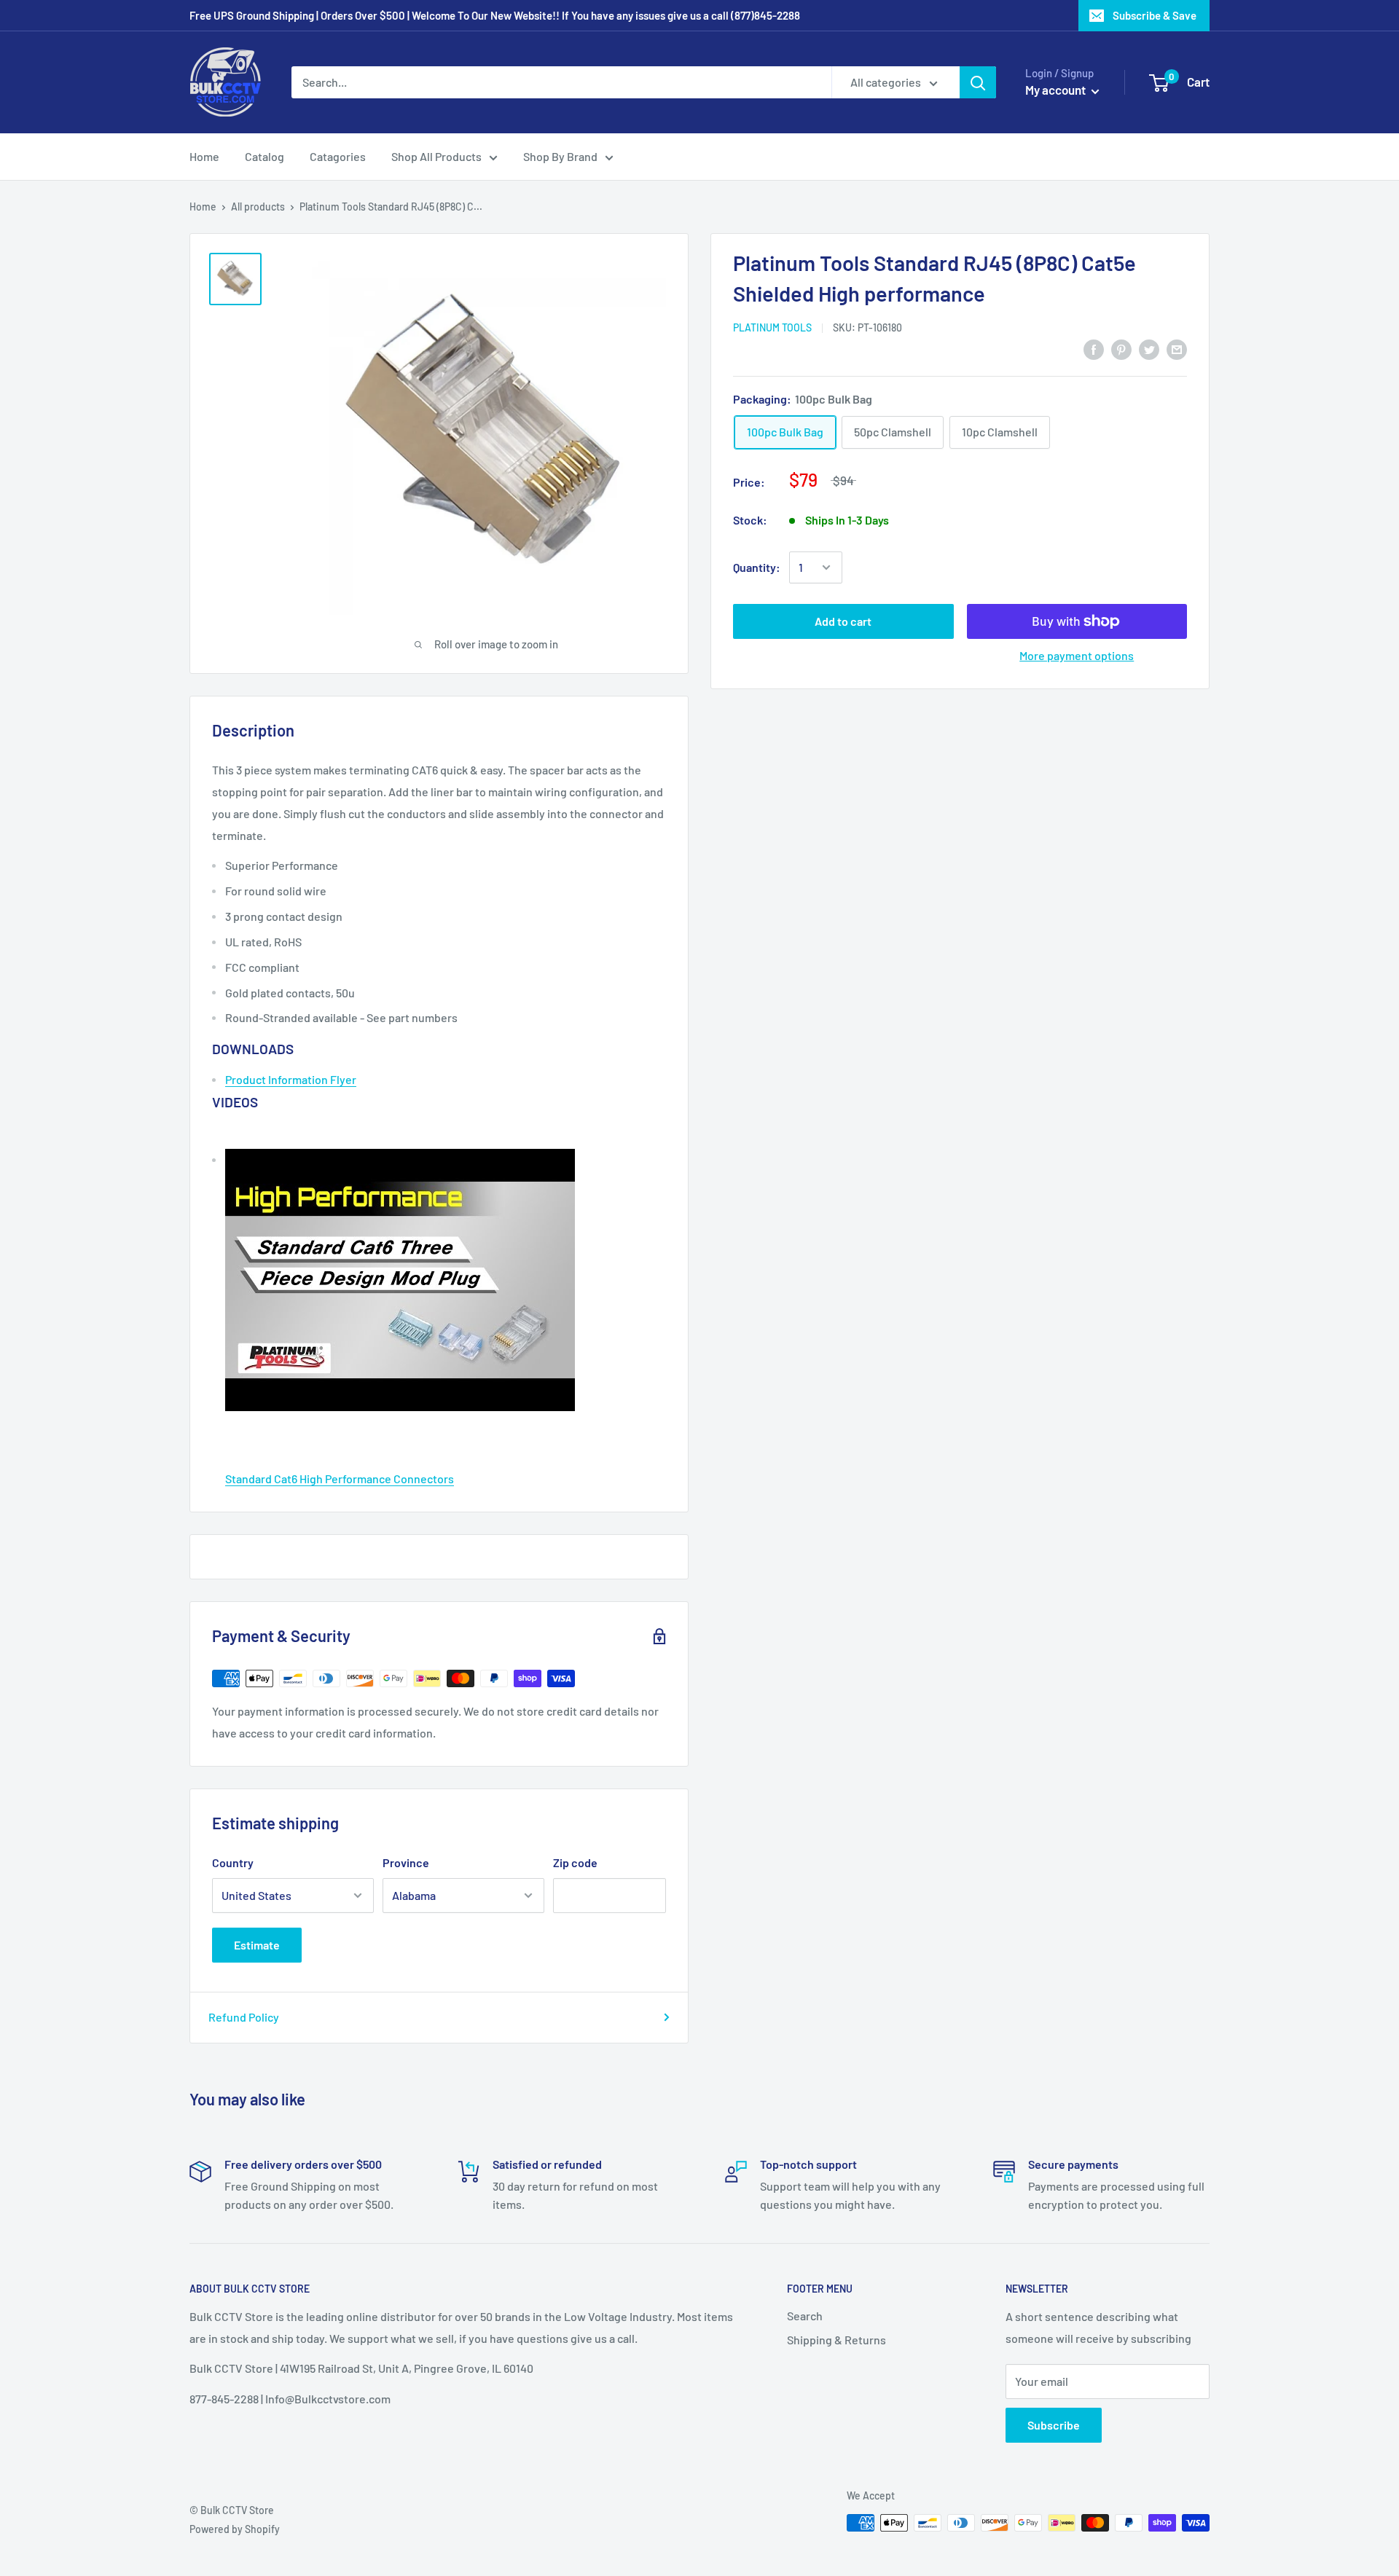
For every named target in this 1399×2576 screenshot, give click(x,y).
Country (233, 1862)
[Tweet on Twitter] (1149, 349)
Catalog (264, 156)
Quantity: (757, 567)
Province (406, 1862)
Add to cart (843, 621)
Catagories (338, 156)
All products (258, 207)
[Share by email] (1177, 349)
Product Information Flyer (291, 1079)
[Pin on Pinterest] (1121, 349)
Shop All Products (436, 156)
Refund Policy (244, 2017)
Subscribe (1054, 2425)
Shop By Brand (560, 156)
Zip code (575, 1862)
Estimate (257, 1945)
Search (805, 2316)
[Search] (978, 82)
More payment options (1077, 655)
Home (204, 156)
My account (1057, 90)
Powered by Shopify (235, 2529)
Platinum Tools (772, 327)
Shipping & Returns (836, 2340)
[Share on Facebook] (1094, 349)
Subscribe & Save (1155, 15)
